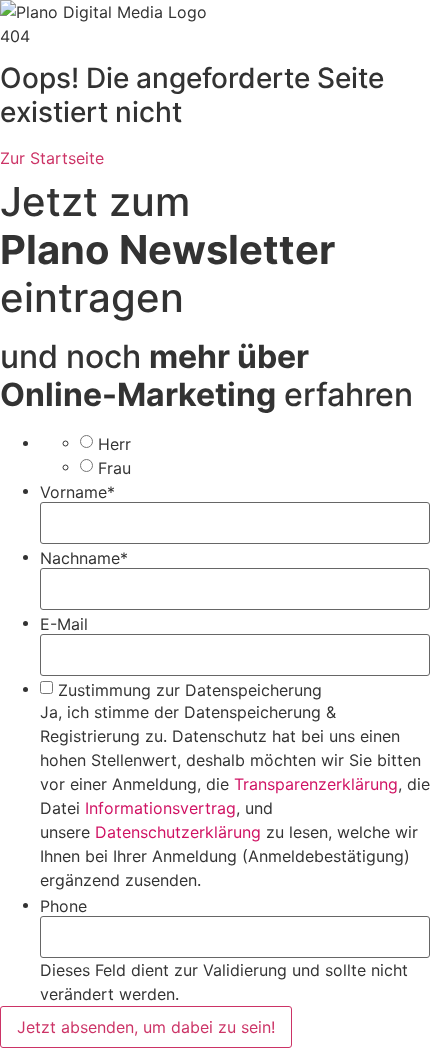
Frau (114, 468)
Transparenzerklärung (316, 784)
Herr (114, 444)
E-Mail (64, 624)
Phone (63, 906)
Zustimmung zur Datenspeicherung (190, 690)
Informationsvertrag (160, 808)
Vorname (77, 492)
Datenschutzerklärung (178, 832)
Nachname (84, 558)
